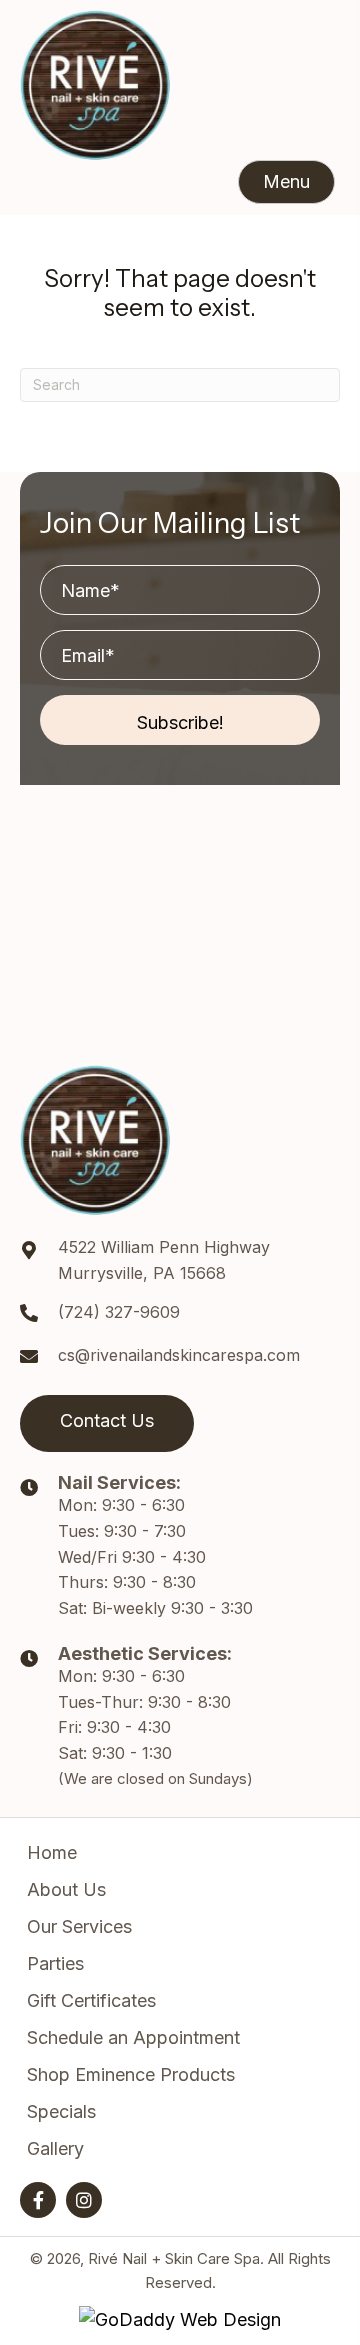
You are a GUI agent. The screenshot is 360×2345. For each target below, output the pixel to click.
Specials (61, 2111)
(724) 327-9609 (119, 1312)
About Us (66, 1889)
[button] (286, 182)
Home (52, 1852)
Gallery (55, 2148)
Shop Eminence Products (131, 2074)
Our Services (79, 1926)
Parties (55, 1963)
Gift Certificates (91, 2000)
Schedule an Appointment (133, 2037)
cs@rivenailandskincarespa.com (179, 1355)
